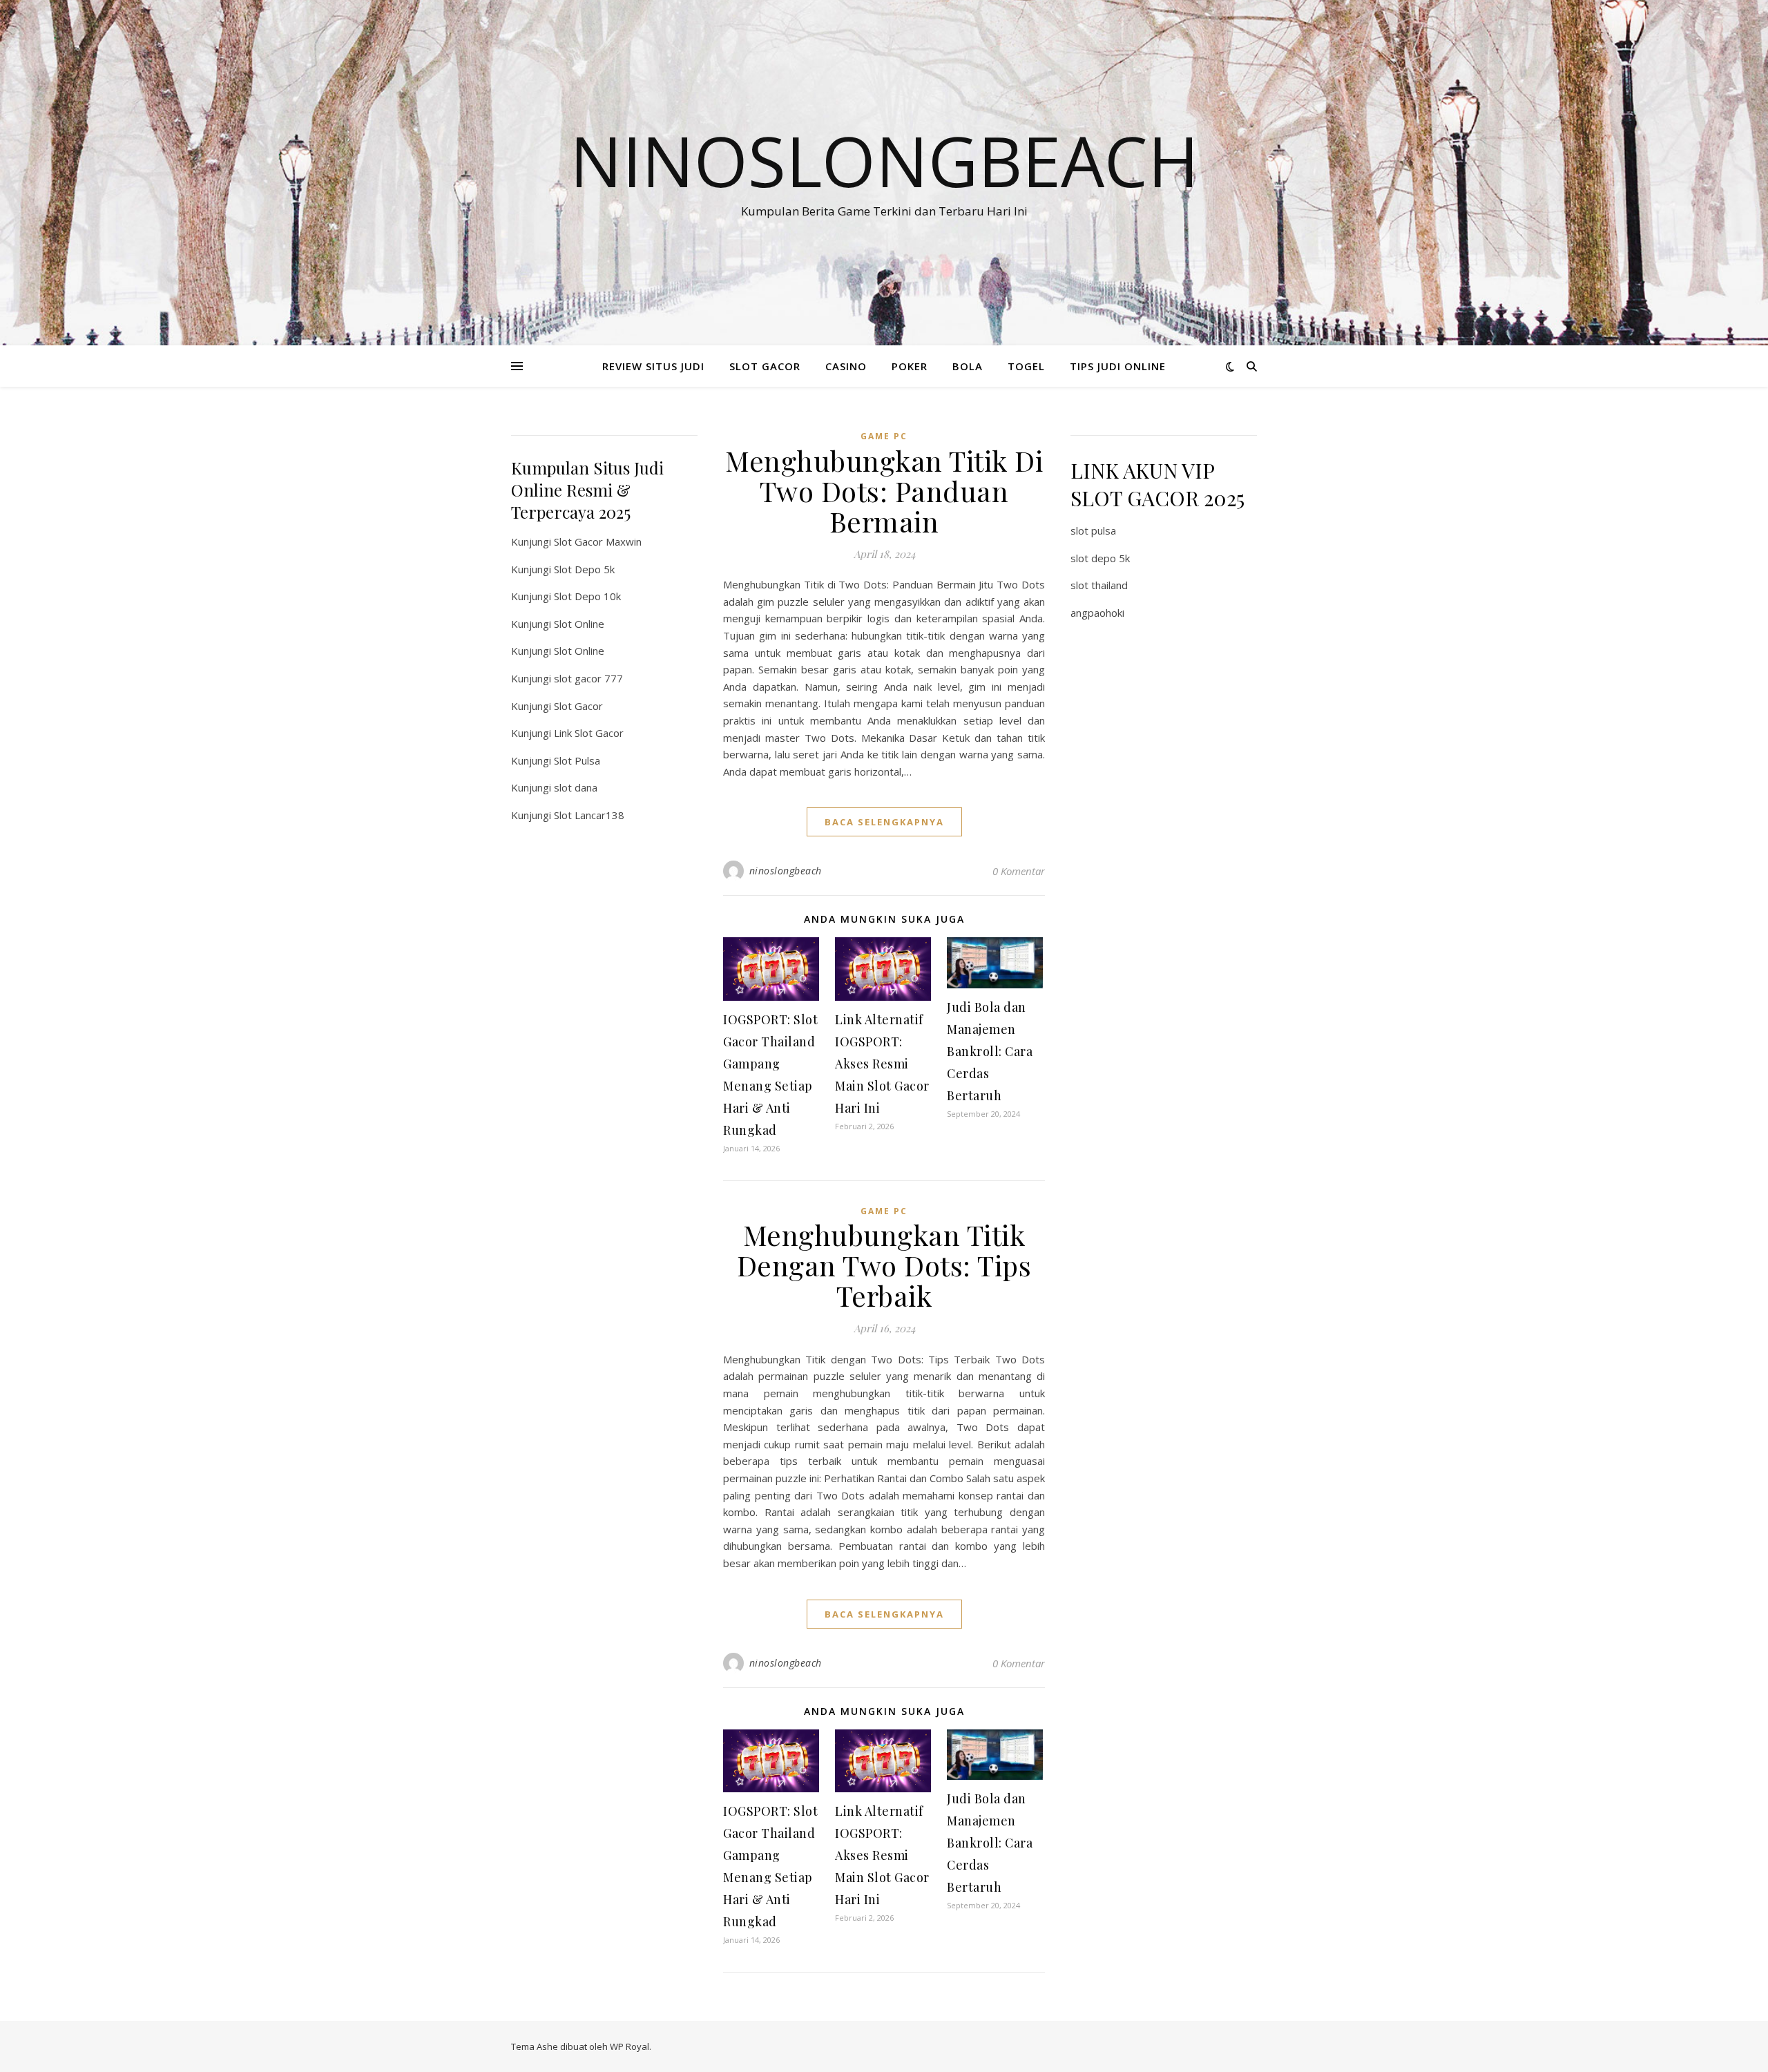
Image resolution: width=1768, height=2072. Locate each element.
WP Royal (630, 2046)
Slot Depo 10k (587, 596)
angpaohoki (1097, 613)
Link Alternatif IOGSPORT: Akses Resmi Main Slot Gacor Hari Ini (882, 1064)
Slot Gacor (578, 706)
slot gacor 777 (588, 678)
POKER (910, 366)
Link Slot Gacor (589, 733)
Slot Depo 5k (584, 569)
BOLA (968, 366)
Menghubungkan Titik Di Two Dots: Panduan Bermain (884, 491)
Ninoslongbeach (884, 160)
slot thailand (1099, 585)
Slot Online (579, 624)
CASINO (846, 366)
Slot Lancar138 (589, 815)
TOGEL (1026, 366)
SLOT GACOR (765, 366)
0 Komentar (1019, 871)
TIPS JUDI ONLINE (1118, 366)
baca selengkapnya (884, 822)
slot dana (576, 787)
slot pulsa (1093, 530)
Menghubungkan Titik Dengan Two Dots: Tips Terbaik (884, 1265)
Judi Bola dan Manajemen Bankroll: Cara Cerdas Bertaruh (990, 1051)
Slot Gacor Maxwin (598, 541)
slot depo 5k (1100, 558)
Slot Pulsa (577, 760)
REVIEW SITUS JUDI (653, 366)
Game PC (884, 436)
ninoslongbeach (786, 871)
